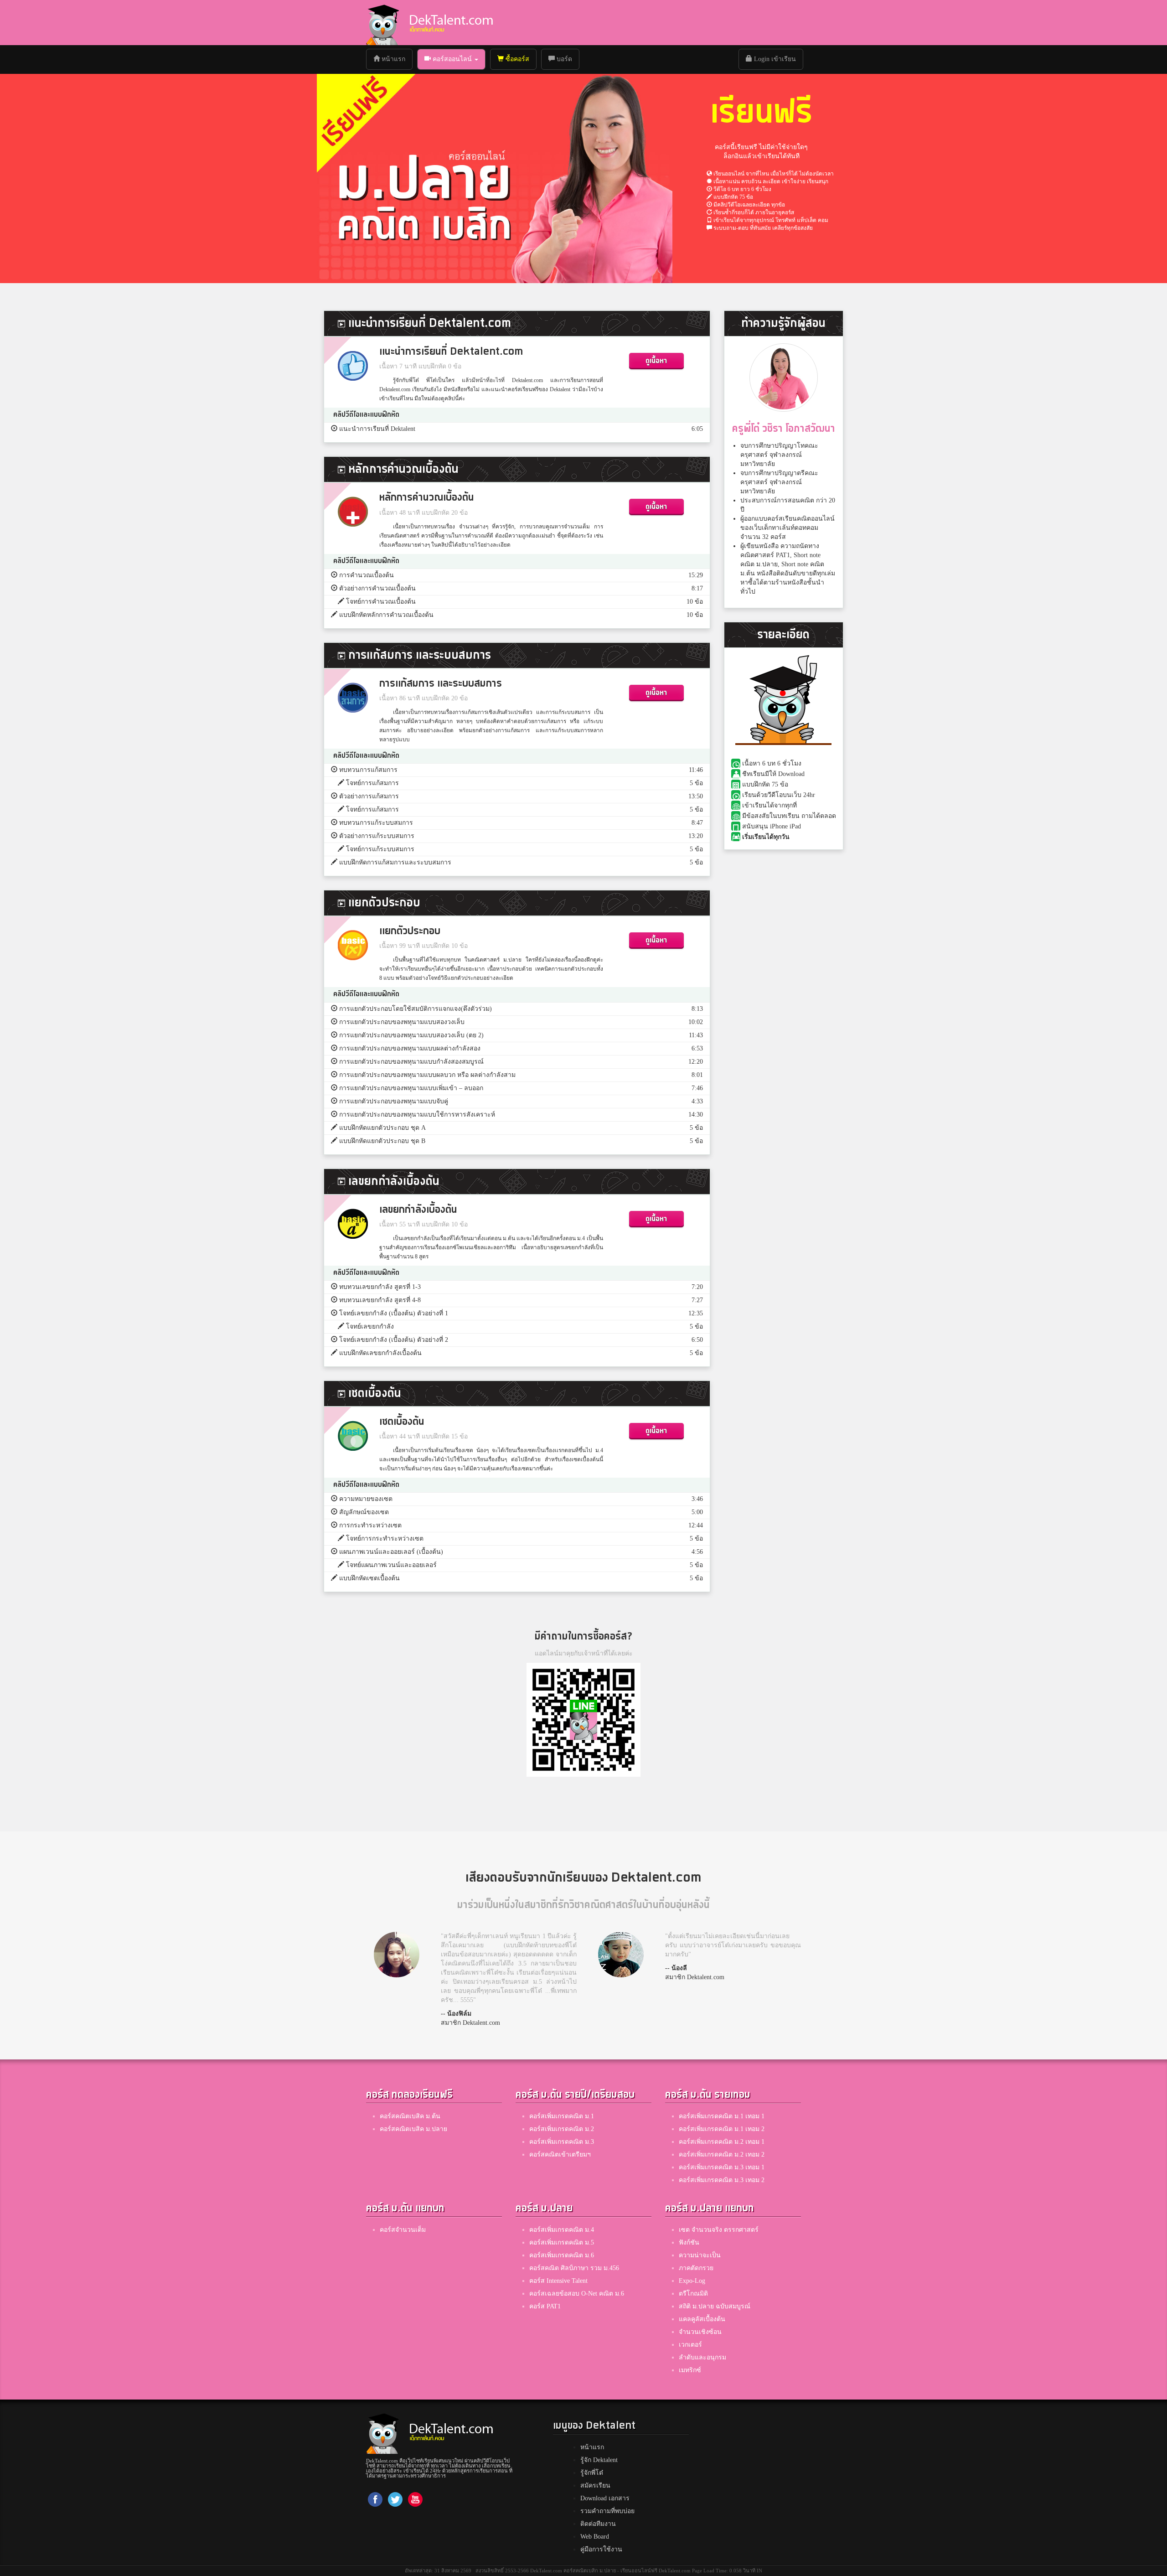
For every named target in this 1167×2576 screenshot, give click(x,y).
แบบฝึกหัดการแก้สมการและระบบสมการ (395, 862)
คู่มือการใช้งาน (601, 2549)
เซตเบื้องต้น (402, 1422)
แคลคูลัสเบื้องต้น (702, 2319)
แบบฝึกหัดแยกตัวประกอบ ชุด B (382, 1141)
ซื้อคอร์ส (516, 59)
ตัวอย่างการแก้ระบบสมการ (377, 836)
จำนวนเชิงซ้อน (700, 2332)
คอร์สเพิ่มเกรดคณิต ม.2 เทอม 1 (722, 2142)
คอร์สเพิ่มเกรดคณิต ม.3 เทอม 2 (722, 2180)
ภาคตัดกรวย (696, 2268)
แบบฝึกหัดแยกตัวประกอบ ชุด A (382, 1128)
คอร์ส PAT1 (545, 2306)
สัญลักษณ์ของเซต (364, 1512)
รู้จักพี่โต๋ (592, 2473)
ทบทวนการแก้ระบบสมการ (376, 823)
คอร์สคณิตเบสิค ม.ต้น (410, 2116)
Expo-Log (692, 2281)
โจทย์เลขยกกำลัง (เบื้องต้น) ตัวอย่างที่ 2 (394, 1340)
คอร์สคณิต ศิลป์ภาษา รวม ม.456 (574, 2268)
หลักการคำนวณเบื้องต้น (427, 498)
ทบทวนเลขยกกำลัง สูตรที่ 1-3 (380, 1287)
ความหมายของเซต (366, 1499)
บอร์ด (563, 59)
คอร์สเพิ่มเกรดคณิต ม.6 (562, 2255)
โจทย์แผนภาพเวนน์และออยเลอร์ (391, 1565)
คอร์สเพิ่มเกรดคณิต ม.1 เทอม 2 (722, 2129)
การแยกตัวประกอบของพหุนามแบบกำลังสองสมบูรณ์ (411, 1062)
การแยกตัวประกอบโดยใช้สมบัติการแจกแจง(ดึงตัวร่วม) (416, 1009)
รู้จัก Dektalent (599, 2460)
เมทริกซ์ (690, 2370)
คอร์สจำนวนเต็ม (403, 2230)
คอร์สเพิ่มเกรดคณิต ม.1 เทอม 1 (722, 2116)
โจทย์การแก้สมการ (372, 783)
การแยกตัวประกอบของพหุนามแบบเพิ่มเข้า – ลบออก (411, 1088)
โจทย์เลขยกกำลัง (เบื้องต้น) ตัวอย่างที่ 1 (394, 1313)
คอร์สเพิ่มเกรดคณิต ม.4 (562, 2230)
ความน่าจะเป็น (700, 2255)
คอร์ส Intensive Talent (558, 2281)
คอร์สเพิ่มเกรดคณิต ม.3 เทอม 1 (722, 2167)
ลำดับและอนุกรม (702, 2357)
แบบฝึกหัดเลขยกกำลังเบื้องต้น (380, 1353)
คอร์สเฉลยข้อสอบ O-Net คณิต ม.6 (577, 2294)
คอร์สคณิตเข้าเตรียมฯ (560, 2154)
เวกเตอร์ (690, 2345)
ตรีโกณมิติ (693, 2294)
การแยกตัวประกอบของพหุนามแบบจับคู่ (394, 1101)
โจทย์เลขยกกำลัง (370, 1327)
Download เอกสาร (605, 2498)
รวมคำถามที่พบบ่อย (607, 2511)
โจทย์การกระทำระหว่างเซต (385, 1539)
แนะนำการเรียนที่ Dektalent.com (451, 352)
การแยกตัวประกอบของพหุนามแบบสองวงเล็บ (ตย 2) (411, 1035)
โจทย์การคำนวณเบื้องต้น (381, 602)
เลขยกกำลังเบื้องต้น (418, 1210)
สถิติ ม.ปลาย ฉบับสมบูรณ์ (715, 2306)
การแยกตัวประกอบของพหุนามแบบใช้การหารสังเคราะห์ (417, 1115)
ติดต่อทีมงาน (598, 2524)
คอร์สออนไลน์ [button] (452, 59)
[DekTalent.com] (382, 23)
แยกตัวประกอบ (410, 931)
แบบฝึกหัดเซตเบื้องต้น (369, 1578)
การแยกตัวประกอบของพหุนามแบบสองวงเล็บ (402, 1022)
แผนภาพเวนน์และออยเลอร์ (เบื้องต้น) (391, 1552)
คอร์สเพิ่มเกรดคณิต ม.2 (562, 2129)
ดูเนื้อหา (656, 361)
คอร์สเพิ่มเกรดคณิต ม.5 (562, 2242)
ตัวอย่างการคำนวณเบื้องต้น (377, 588)
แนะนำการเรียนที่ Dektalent (377, 429)
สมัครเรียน (595, 2485)
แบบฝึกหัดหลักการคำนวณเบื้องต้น (386, 615)
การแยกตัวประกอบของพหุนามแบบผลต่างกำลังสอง (410, 1048)
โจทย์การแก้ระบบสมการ (380, 849)
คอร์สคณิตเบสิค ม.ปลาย (413, 2129)
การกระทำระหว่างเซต (370, 1525)
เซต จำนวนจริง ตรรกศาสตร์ (719, 2230)
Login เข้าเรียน (774, 59)
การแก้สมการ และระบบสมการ (441, 684)
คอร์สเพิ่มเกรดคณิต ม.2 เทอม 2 (722, 2154)
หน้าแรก (396, 59)
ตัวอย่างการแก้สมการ (369, 796)
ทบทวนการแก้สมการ (368, 770)
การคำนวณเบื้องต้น (367, 575)
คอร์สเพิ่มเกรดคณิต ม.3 (562, 2142)
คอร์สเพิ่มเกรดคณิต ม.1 (562, 2116)
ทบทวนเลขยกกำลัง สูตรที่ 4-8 (380, 1300)
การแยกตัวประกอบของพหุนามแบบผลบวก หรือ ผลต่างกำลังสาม (427, 1075)
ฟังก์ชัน (689, 2242)
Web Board (595, 2537)
